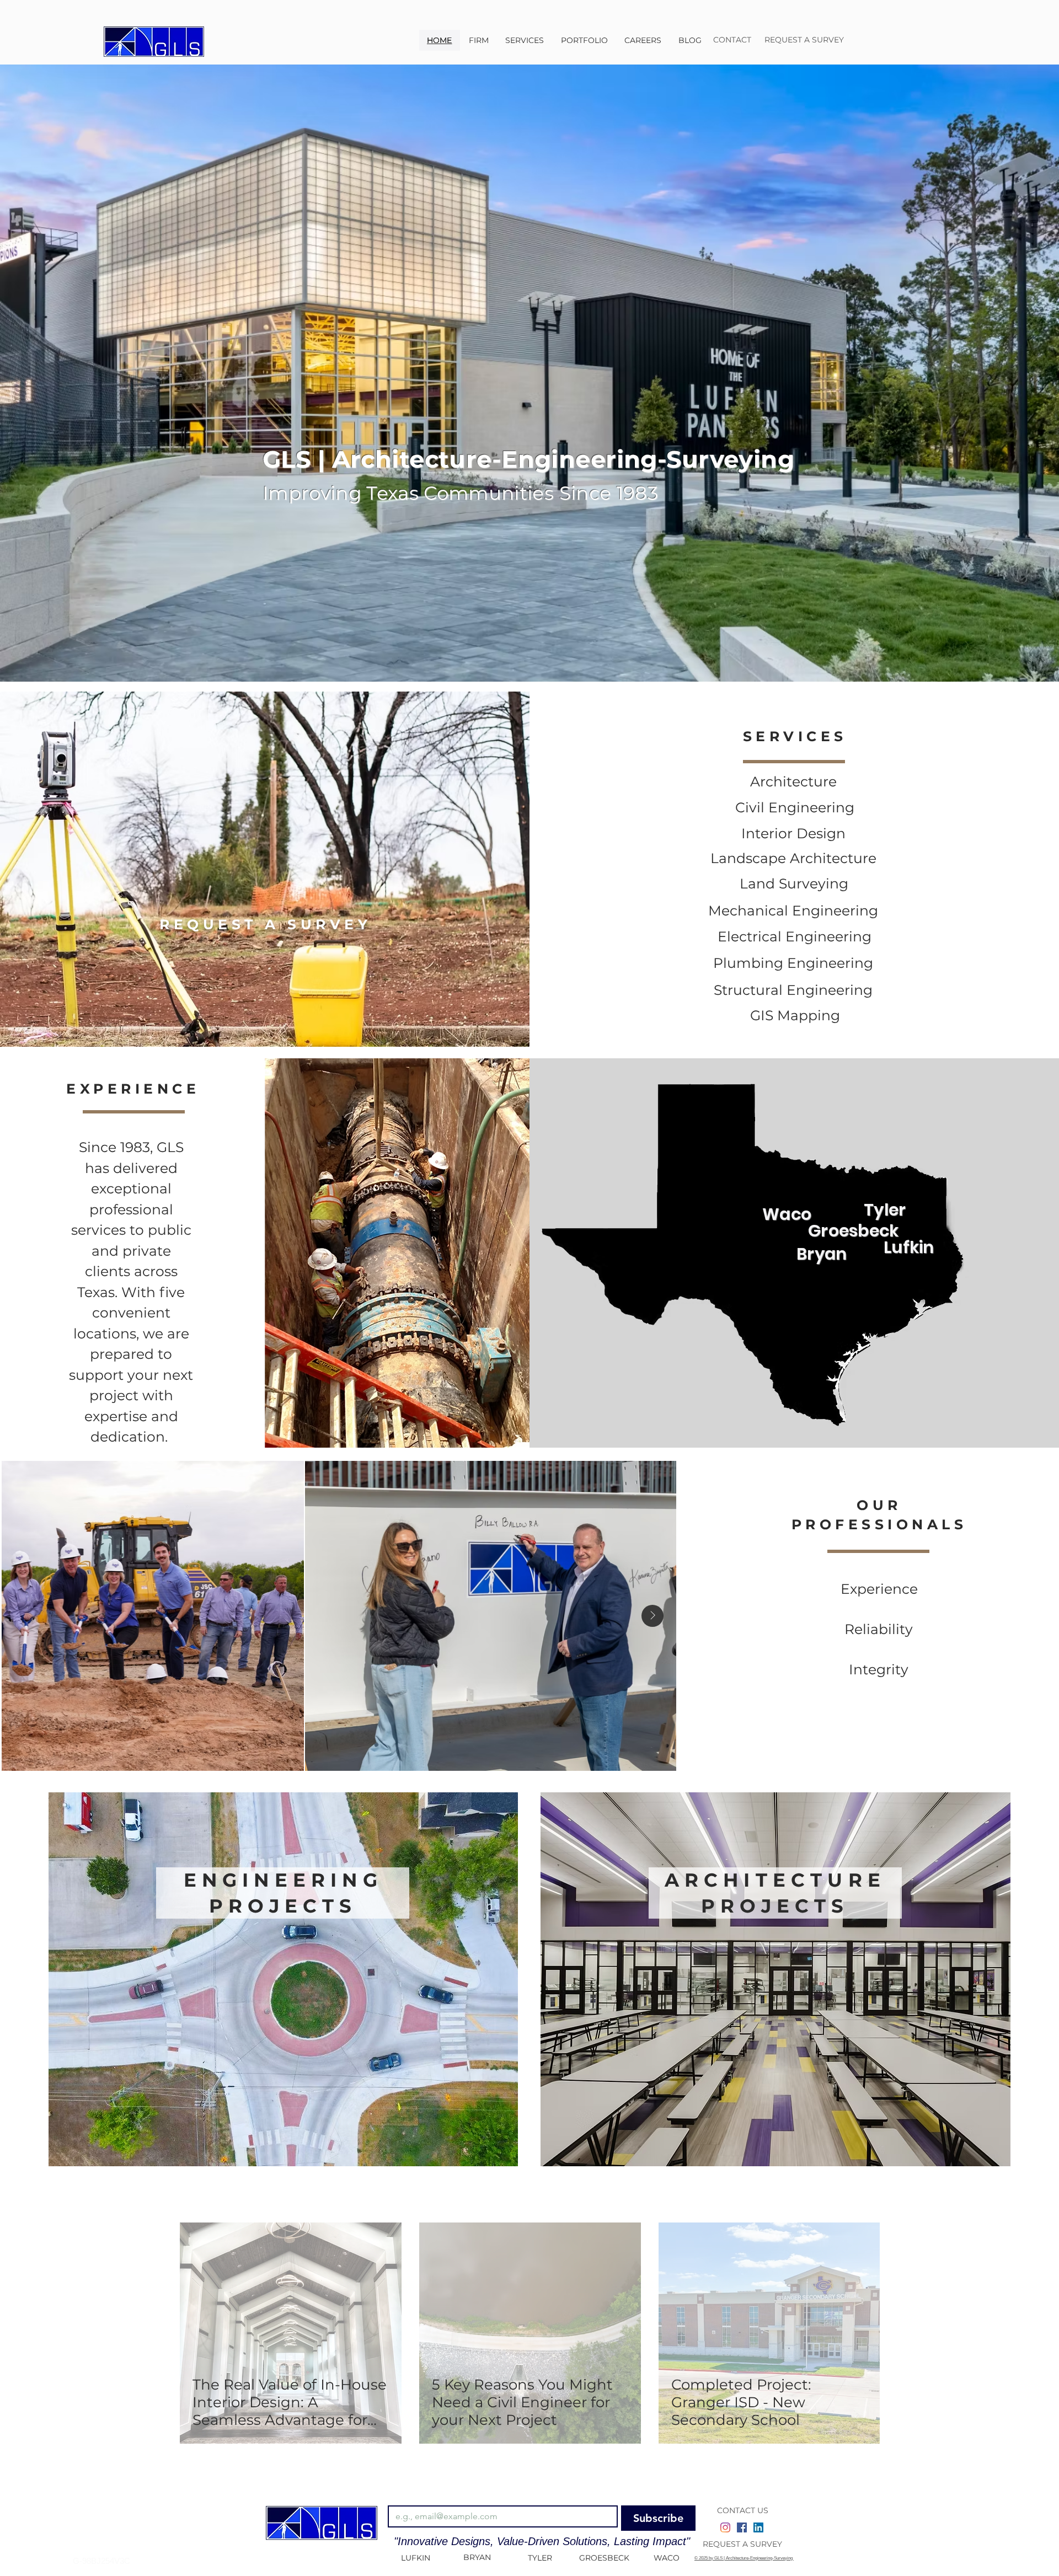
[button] (525, 40)
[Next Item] (652, 1616)
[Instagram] (725, 2527)
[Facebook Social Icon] (742, 2527)
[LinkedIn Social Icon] (758, 2527)
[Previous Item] (25, 1616)
